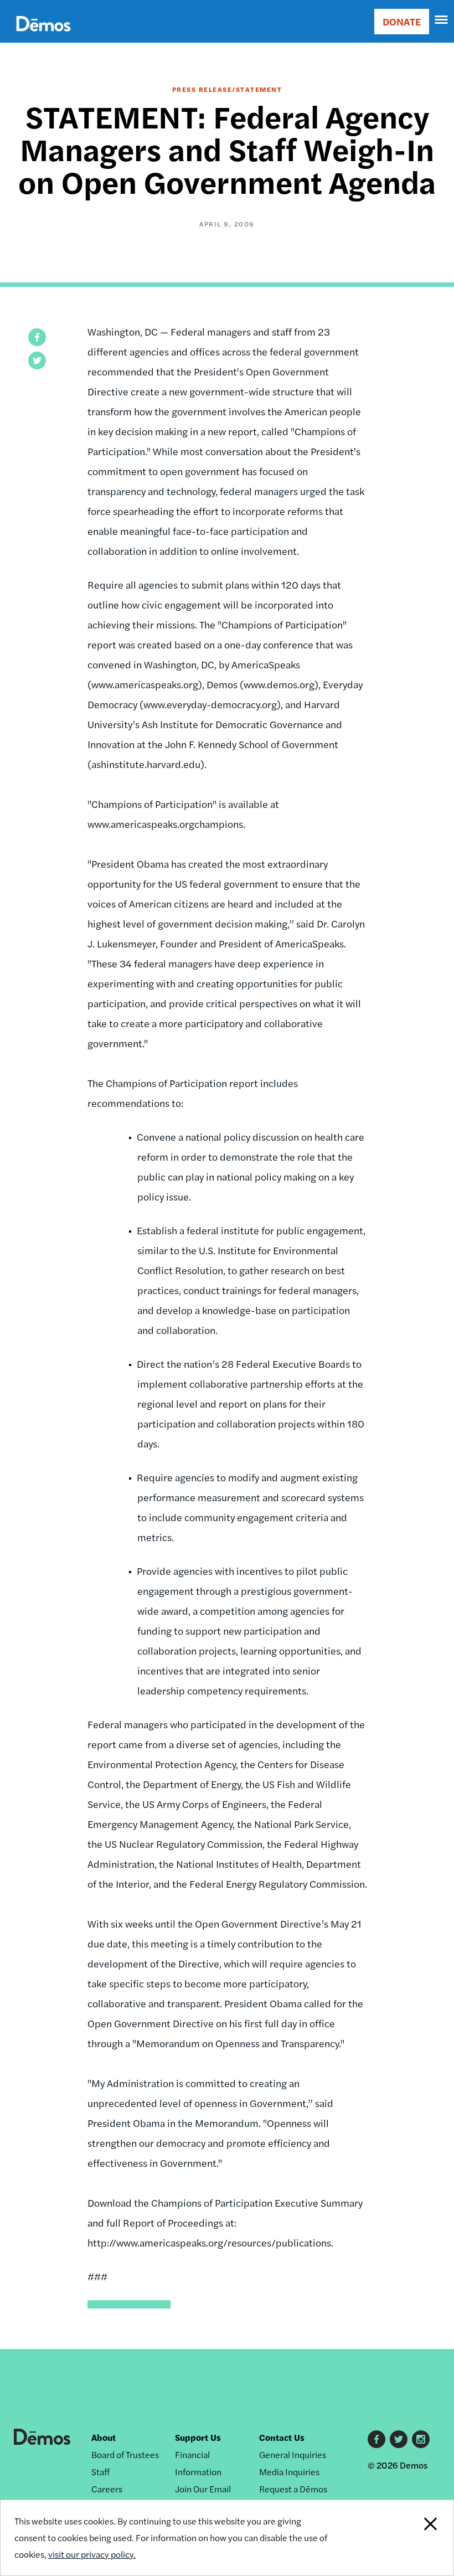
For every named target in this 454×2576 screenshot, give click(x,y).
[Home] (43, 36)
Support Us (198, 2437)
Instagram (421, 2439)
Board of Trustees (125, 2454)
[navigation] (442, 20)
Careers (107, 2489)
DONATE (402, 21)
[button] (37, 337)
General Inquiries (293, 2454)
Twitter (399, 2439)
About (104, 2437)
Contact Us (282, 2437)
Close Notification (410, 2538)
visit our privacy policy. (92, 2554)
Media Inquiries (289, 2472)
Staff (100, 2472)
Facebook (376, 2439)
